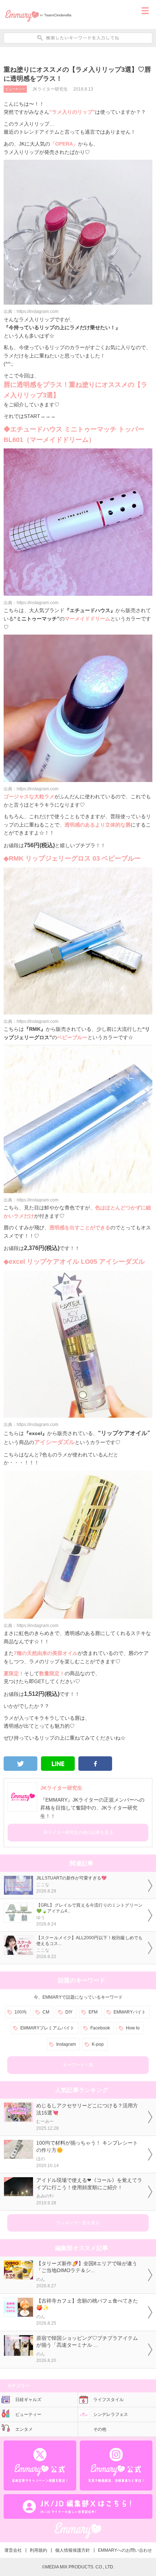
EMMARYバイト (130, 2012)
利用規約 (38, 2550)
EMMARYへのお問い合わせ (125, 2550)
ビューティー (15, 89)
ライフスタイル (108, 2400)
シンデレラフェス (111, 2414)
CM (46, 2012)
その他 (100, 2429)
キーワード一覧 (78, 2065)
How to (133, 2028)
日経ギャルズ (28, 2400)
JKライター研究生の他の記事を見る (78, 1832)
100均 (20, 2012)
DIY (69, 2012)
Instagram (66, 2044)
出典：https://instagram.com (31, 311)
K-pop (98, 2044)
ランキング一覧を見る (78, 2223)
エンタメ (24, 2429)
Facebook (100, 2028)
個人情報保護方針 (73, 2550)
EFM (93, 2012)
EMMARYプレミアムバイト (47, 2028)
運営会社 (13, 2550)
